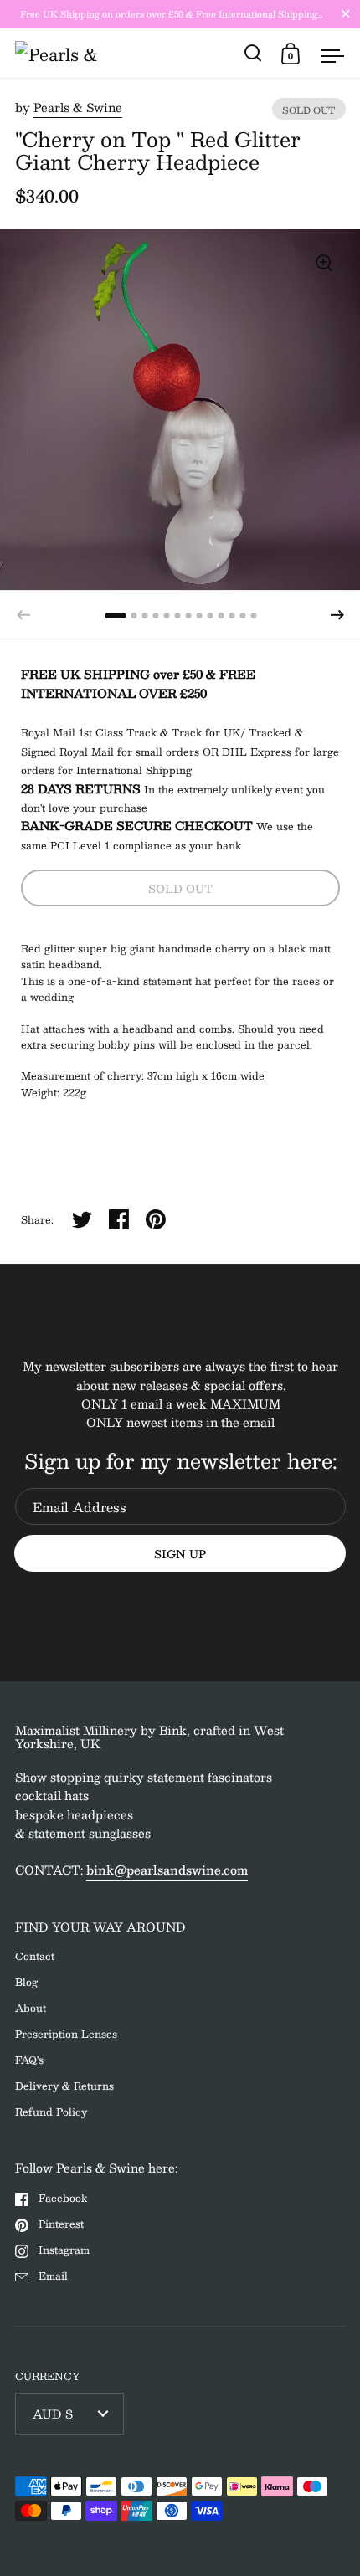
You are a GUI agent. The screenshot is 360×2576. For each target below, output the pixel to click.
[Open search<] (253, 53)
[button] (337, 615)
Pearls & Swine (78, 107)
